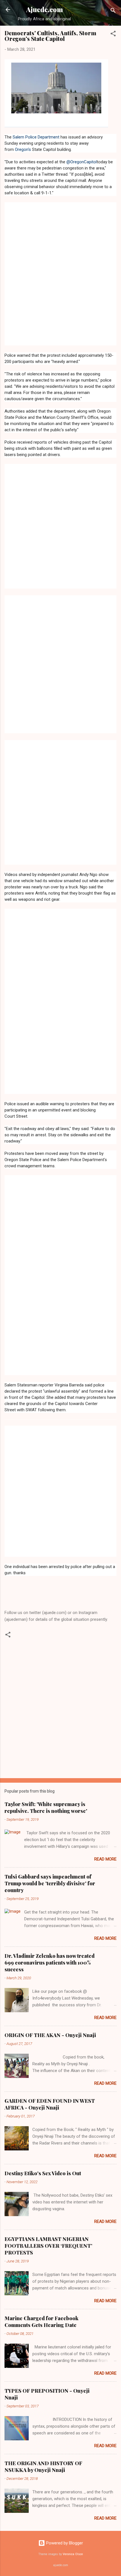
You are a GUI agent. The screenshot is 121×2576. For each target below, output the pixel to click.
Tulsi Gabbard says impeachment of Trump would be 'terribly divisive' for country (50, 1883)
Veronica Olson (73, 2554)
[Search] (113, 11)
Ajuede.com (45, 9)
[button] (113, 35)
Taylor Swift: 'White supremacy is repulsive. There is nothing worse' (46, 1807)
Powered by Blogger (64, 2543)
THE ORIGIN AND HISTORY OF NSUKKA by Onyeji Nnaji (43, 2467)
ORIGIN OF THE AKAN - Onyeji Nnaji (50, 2035)
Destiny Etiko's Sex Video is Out (43, 2173)
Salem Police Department (36, 137)
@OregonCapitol (82, 162)
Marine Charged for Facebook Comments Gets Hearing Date (42, 2322)
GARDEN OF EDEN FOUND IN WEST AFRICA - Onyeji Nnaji (50, 2104)
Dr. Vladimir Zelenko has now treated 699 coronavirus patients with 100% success (50, 1963)
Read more (105, 1859)
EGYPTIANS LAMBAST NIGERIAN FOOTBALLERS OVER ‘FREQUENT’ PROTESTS (48, 2246)
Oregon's (23, 149)
